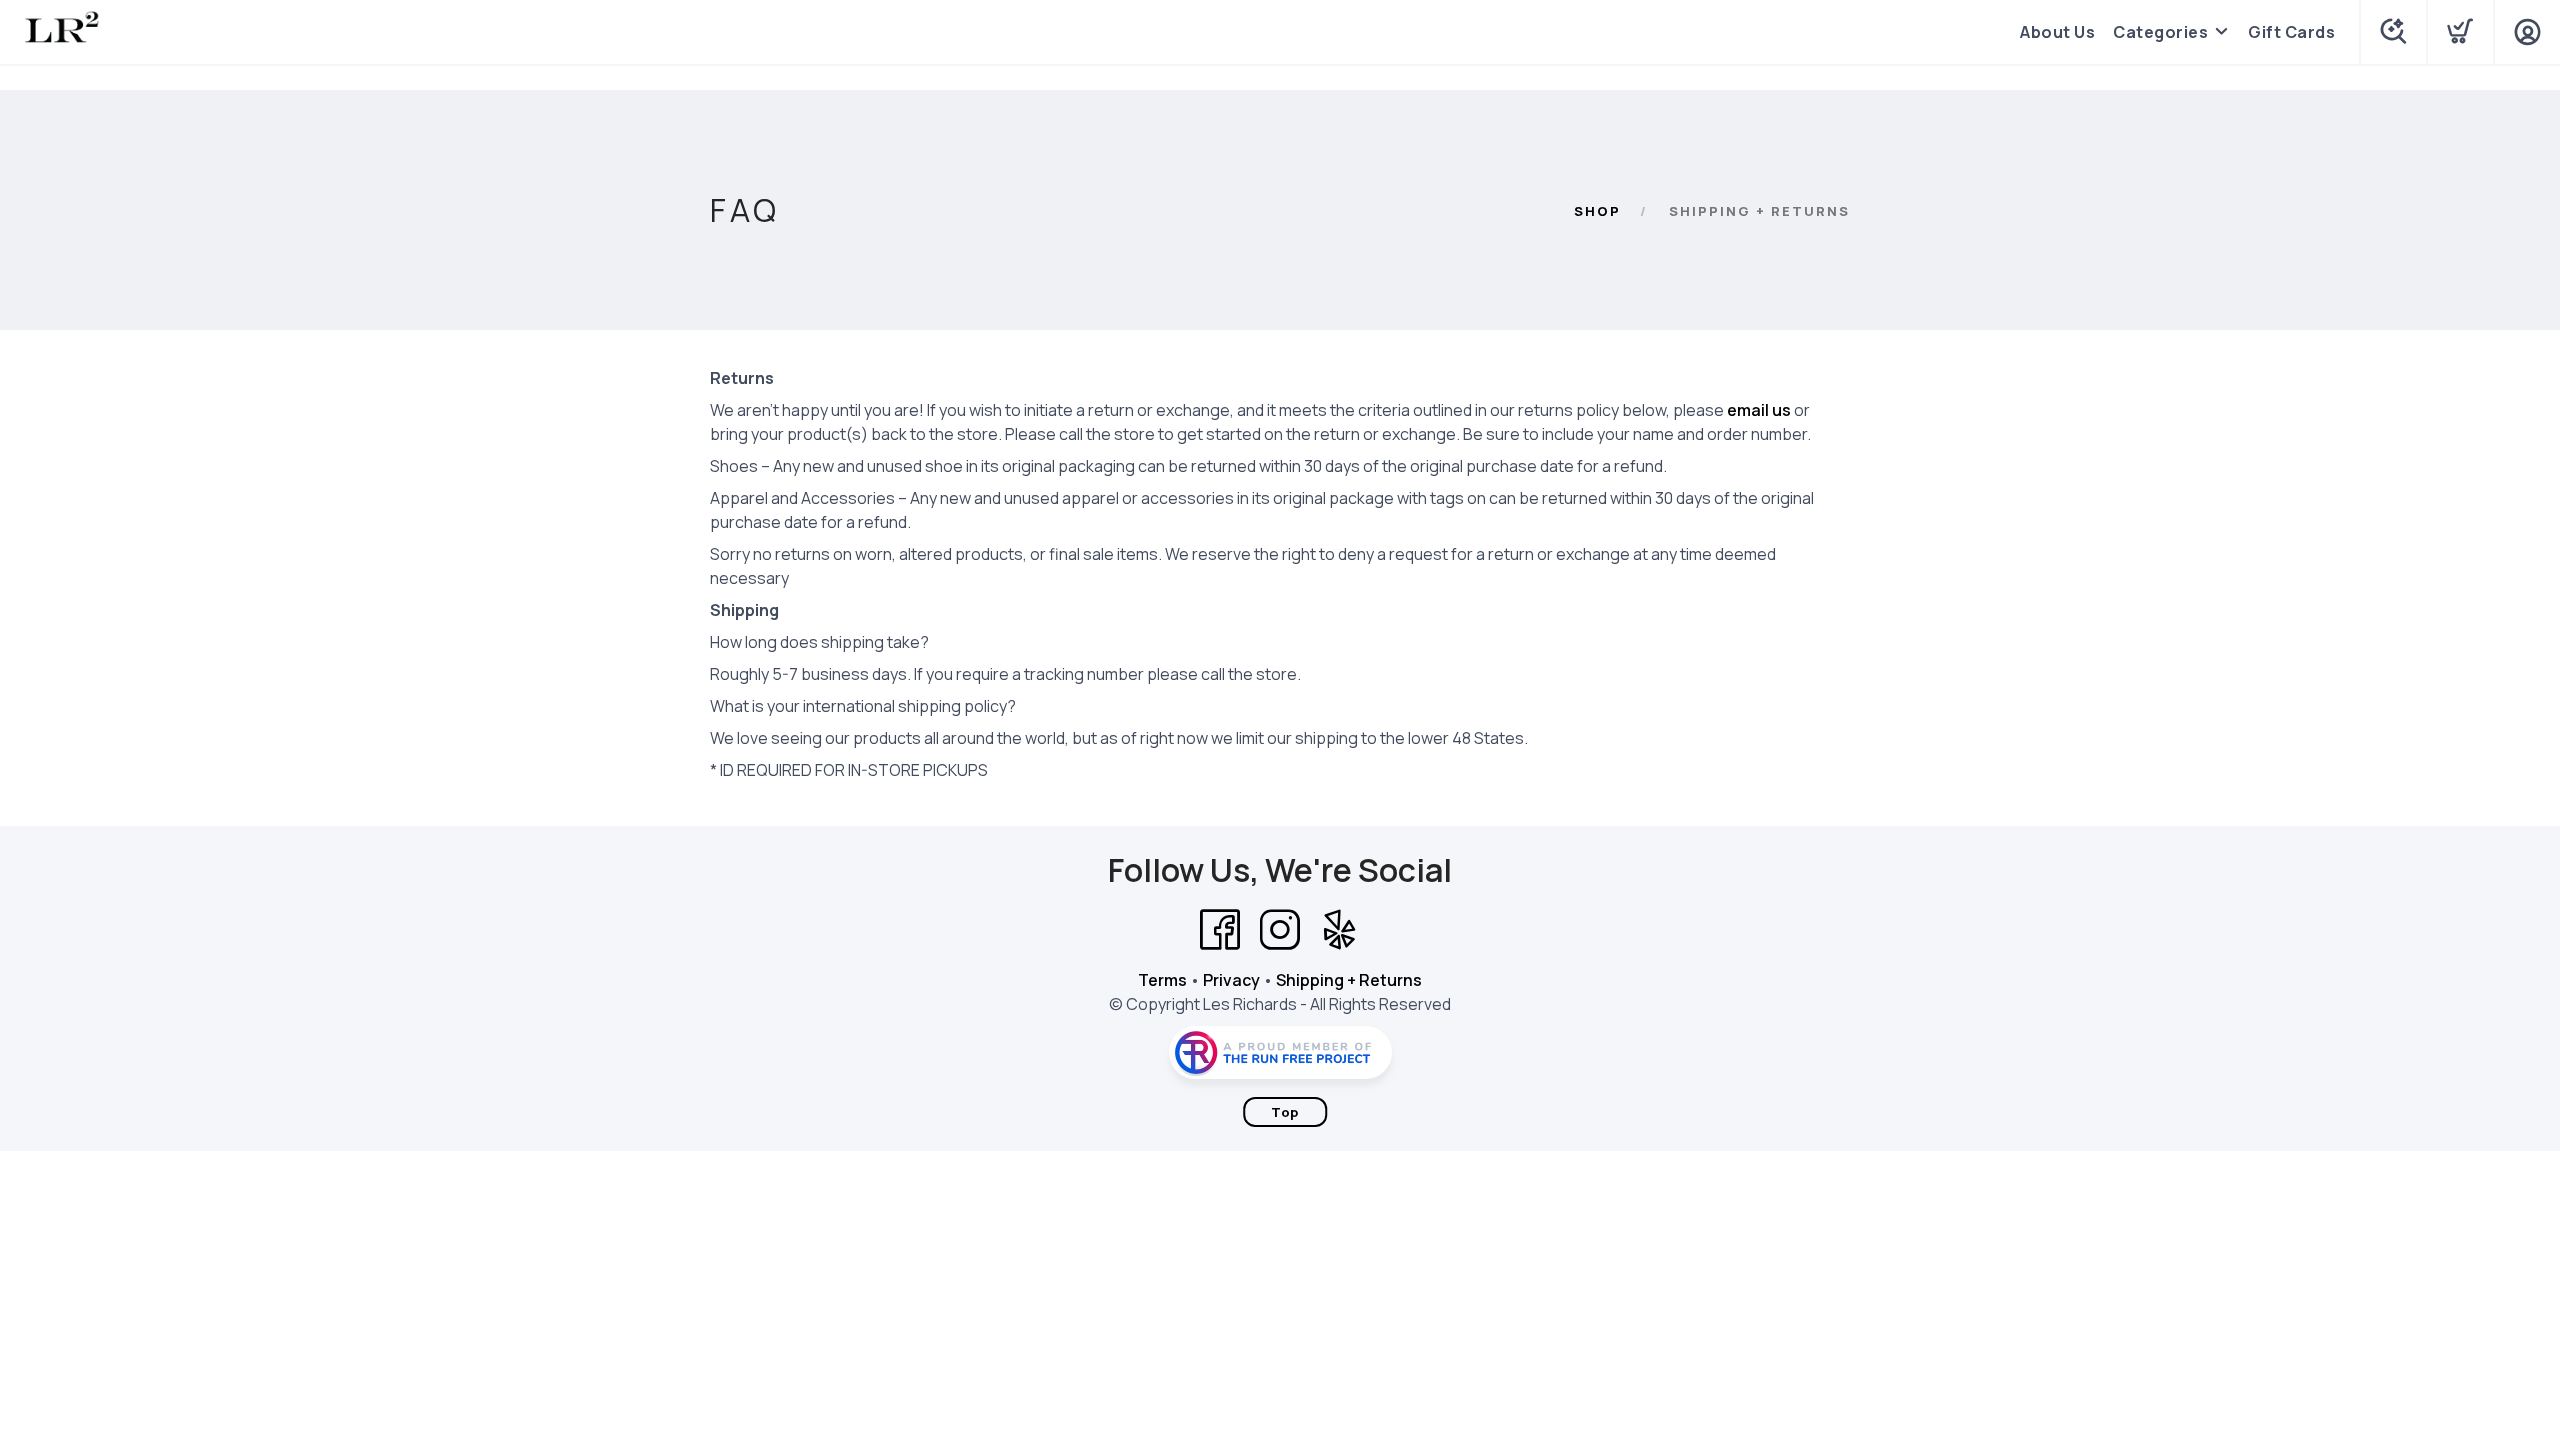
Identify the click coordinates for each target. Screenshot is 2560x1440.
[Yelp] (1340, 930)
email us (1759, 410)
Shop (1597, 211)
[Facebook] (1220, 930)
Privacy (1231, 980)
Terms (1162, 980)
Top (1285, 1112)
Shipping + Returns (1349, 980)
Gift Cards (2291, 32)
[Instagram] (1280, 930)
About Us (2057, 32)
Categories (2160, 32)
